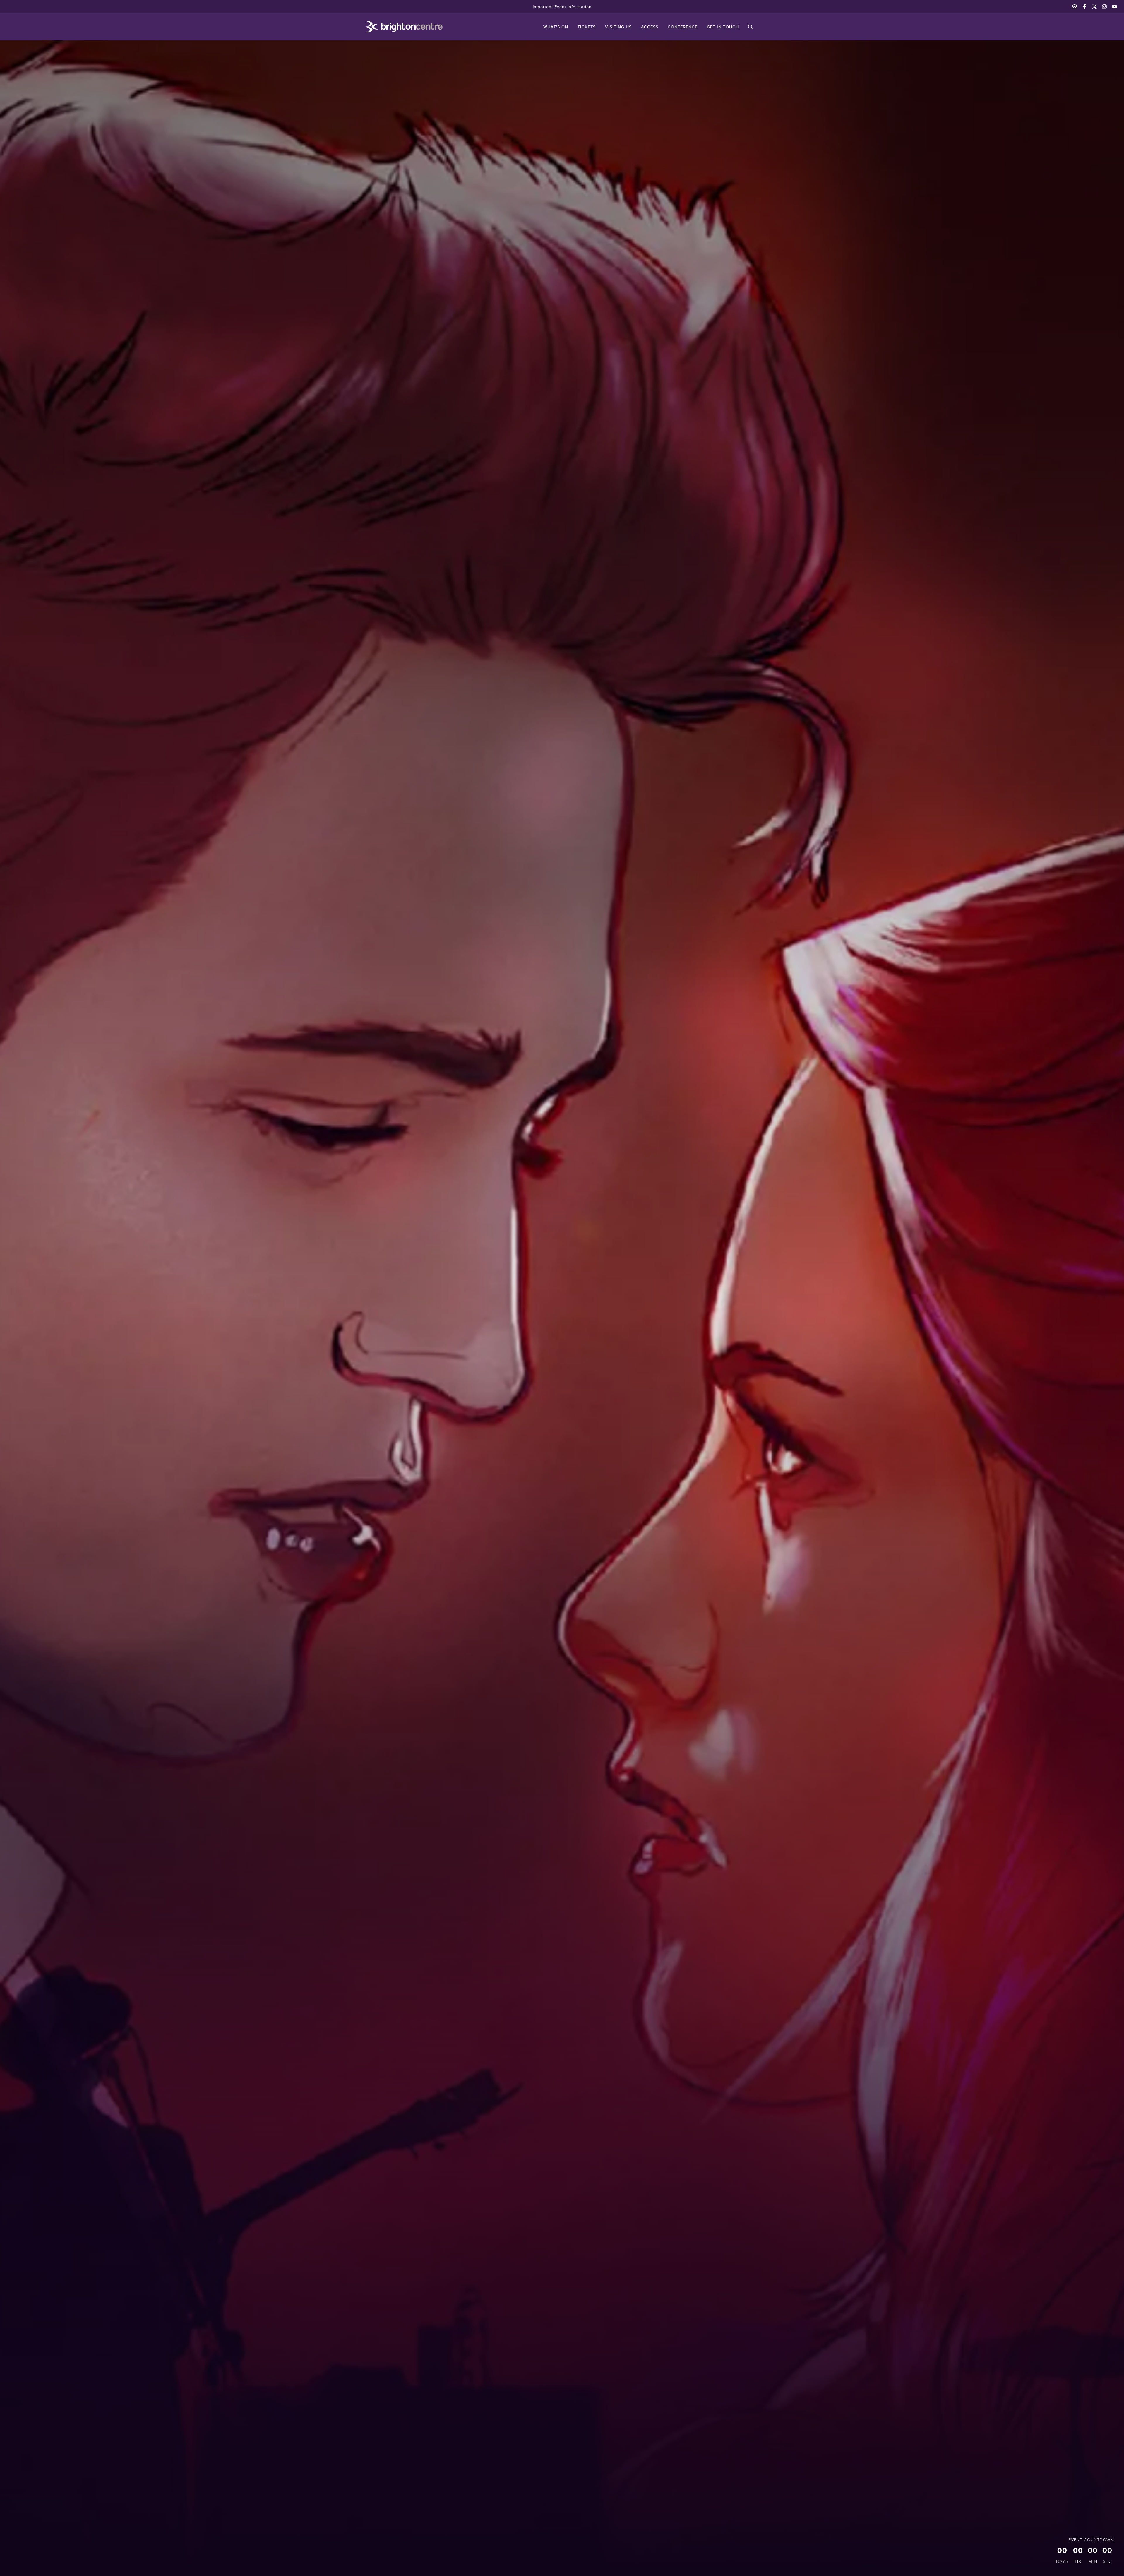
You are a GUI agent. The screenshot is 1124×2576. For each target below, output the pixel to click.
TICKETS (587, 27)
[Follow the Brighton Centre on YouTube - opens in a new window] (1114, 7)
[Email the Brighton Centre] (1075, 7)
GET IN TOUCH (723, 27)
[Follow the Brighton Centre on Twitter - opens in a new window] (1094, 7)
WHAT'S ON (556, 27)
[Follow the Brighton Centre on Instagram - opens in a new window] (1104, 7)
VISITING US (618, 27)
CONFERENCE (683, 27)
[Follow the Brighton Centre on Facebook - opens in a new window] (1084, 7)
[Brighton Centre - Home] (396, 27)
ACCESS (650, 27)
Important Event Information (562, 7)
